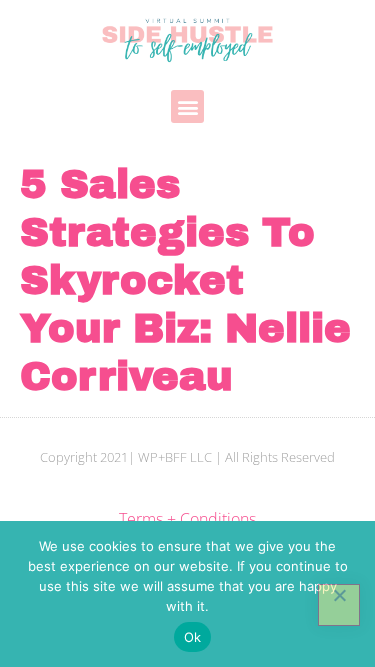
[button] (187, 106)
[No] (339, 605)
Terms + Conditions (187, 519)
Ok (193, 637)
